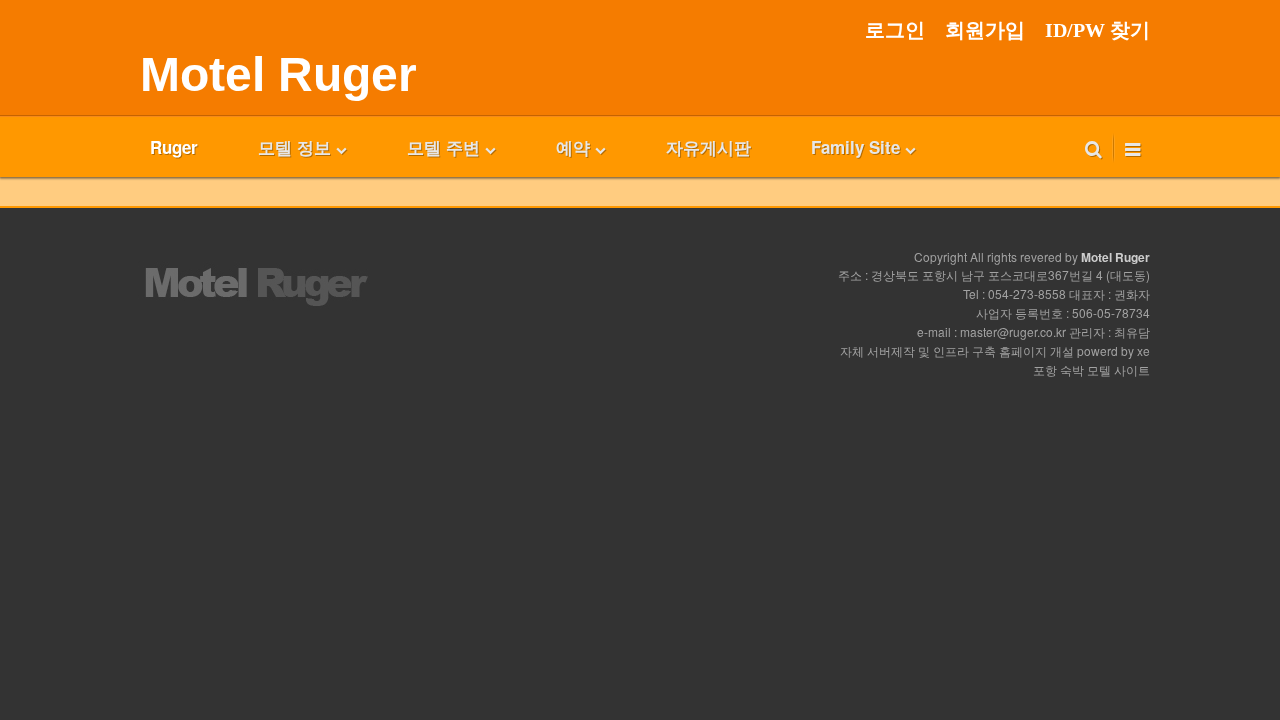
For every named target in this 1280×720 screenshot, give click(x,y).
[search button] (1093, 147)
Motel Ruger (278, 74)
